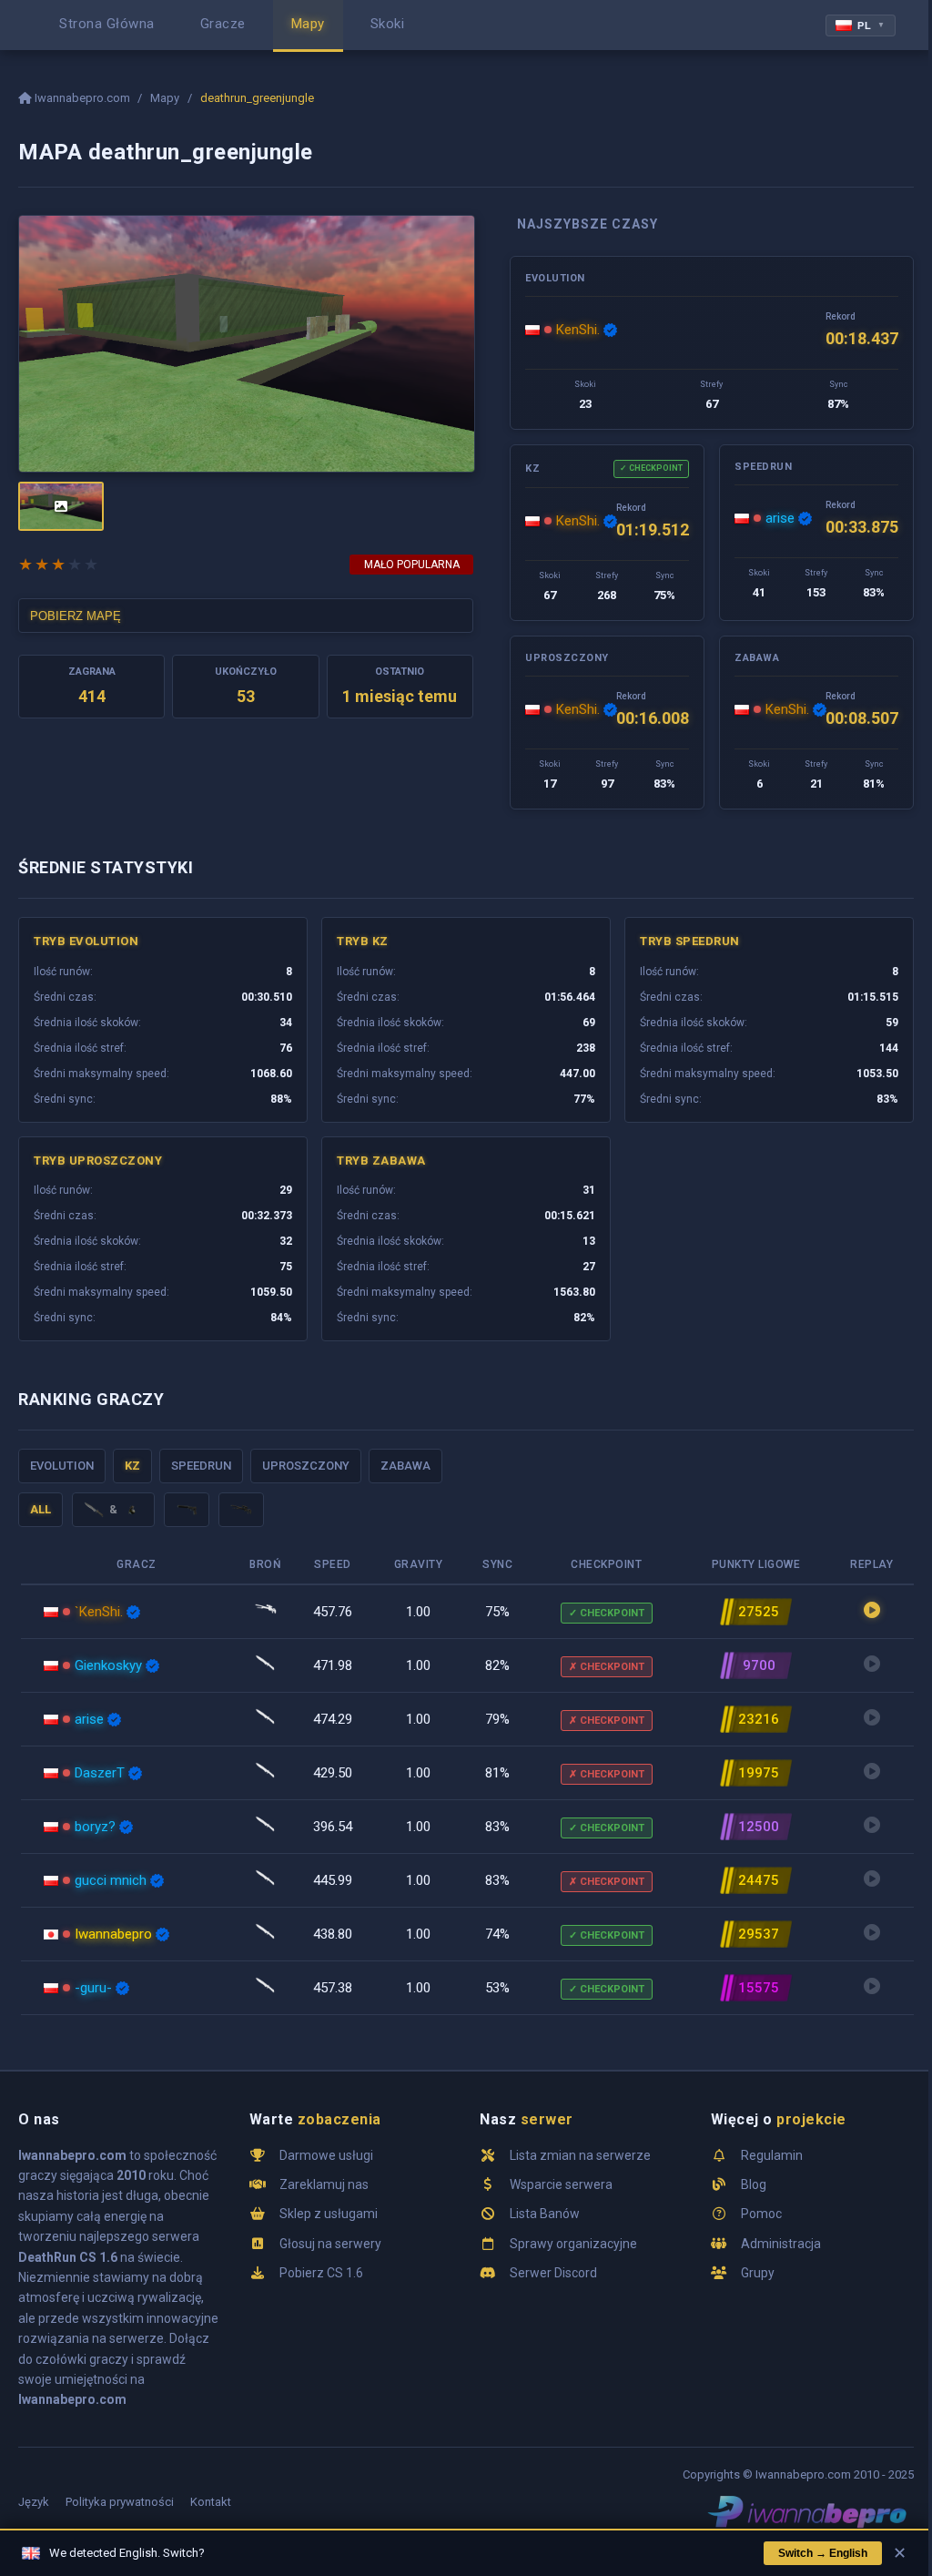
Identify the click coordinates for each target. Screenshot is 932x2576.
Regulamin (772, 2155)
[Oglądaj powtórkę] (872, 1612)
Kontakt (211, 2502)
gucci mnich (111, 1880)
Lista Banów (545, 2214)
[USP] (187, 1510)
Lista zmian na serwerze (580, 2155)
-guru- (93, 1988)
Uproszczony (306, 1466)
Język (34, 2502)
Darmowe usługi (326, 2155)
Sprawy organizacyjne (573, 2244)
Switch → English (823, 2553)
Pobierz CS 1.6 (321, 2273)
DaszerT (100, 1773)
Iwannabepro (113, 1934)
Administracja (781, 2244)
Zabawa (405, 1466)
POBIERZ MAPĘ (76, 616)
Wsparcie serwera (561, 2184)
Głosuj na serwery (330, 2244)
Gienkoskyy (108, 1665)
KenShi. (578, 330)
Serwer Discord (553, 2273)
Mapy (165, 98)
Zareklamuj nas (324, 2184)
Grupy (758, 2273)
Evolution (62, 1466)
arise (780, 518)
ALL (41, 1509)
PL (871, 25)
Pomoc (761, 2214)
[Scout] (241, 1510)
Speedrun (201, 1466)
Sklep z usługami (329, 2214)
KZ (132, 1466)
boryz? (95, 1827)
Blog (754, 2184)
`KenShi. (99, 1612)
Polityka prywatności (120, 2502)
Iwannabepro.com (82, 98)
